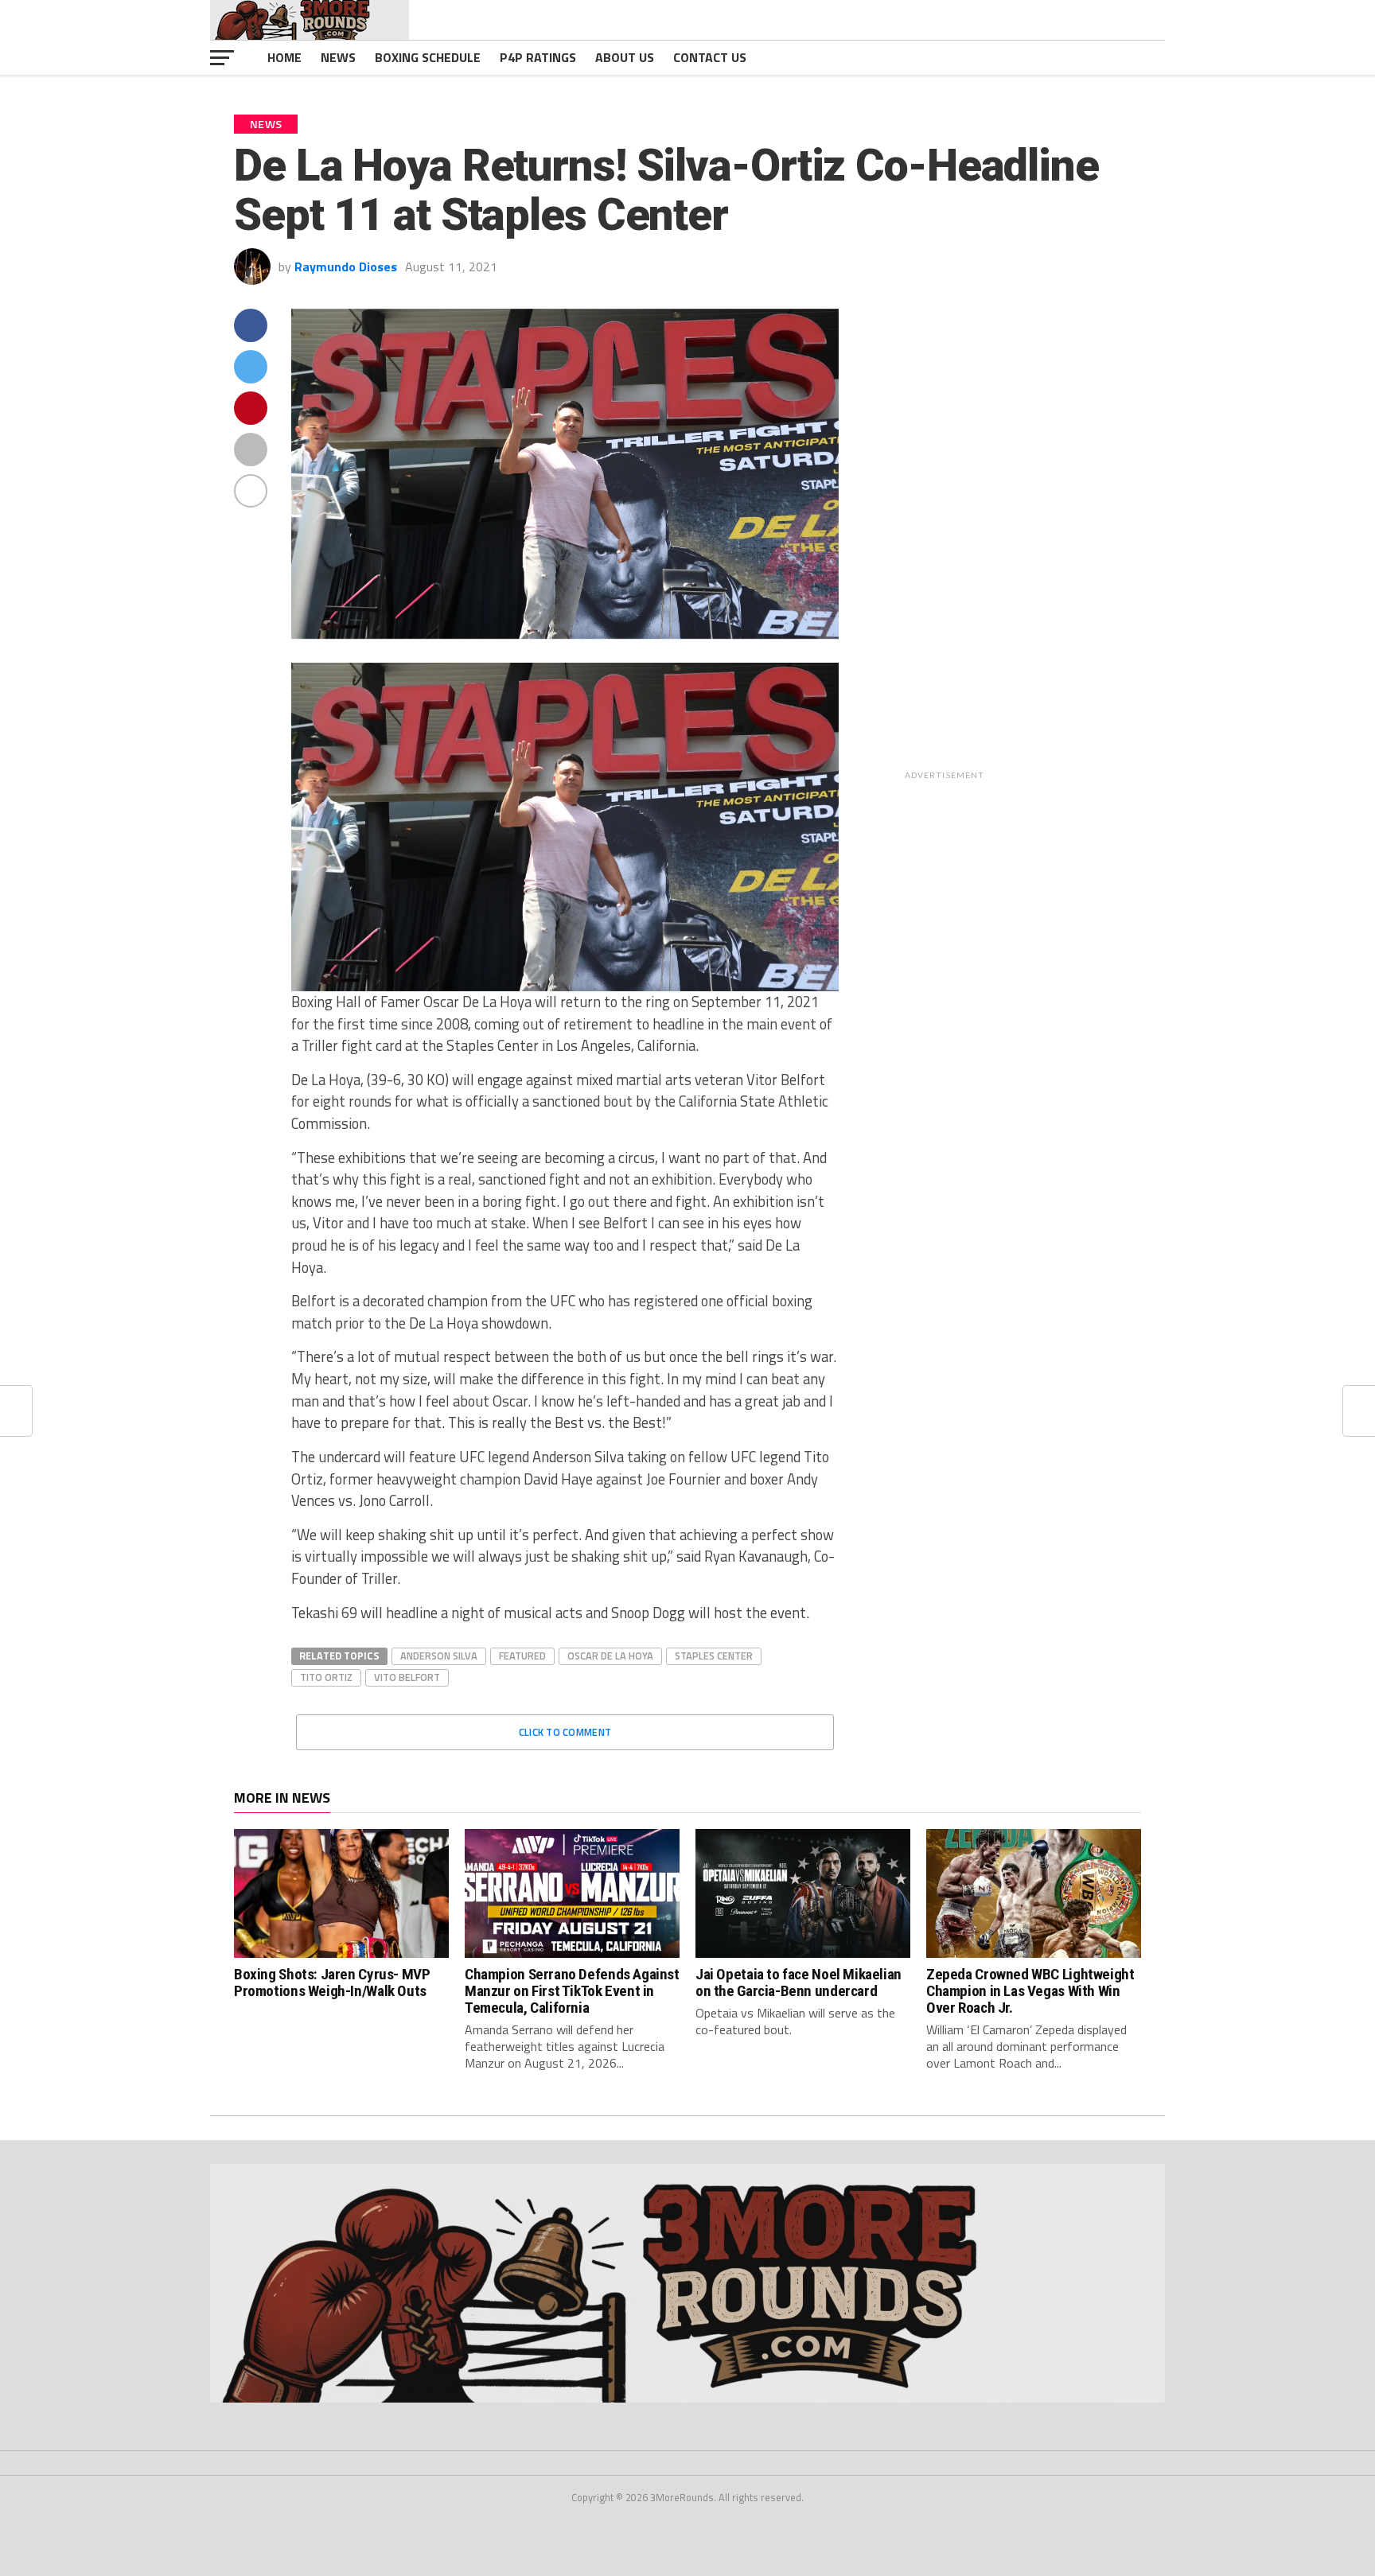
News (338, 57)
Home (284, 57)
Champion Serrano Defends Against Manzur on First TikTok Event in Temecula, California (572, 1991)
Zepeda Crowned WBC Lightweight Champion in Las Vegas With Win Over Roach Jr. (1030, 1991)
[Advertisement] (1051, 547)
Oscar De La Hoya (610, 1656)
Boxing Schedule (428, 57)
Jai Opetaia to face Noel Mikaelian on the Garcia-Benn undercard (799, 1983)
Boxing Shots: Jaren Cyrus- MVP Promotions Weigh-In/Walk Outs (332, 1983)
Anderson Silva (439, 1656)
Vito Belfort (407, 1677)
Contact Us (710, 57)
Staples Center (714, 1656)
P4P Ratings (538, 57)
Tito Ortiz (326, 1677)
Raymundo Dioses (346, 267)
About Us (625, 57)
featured (522, 1656)
